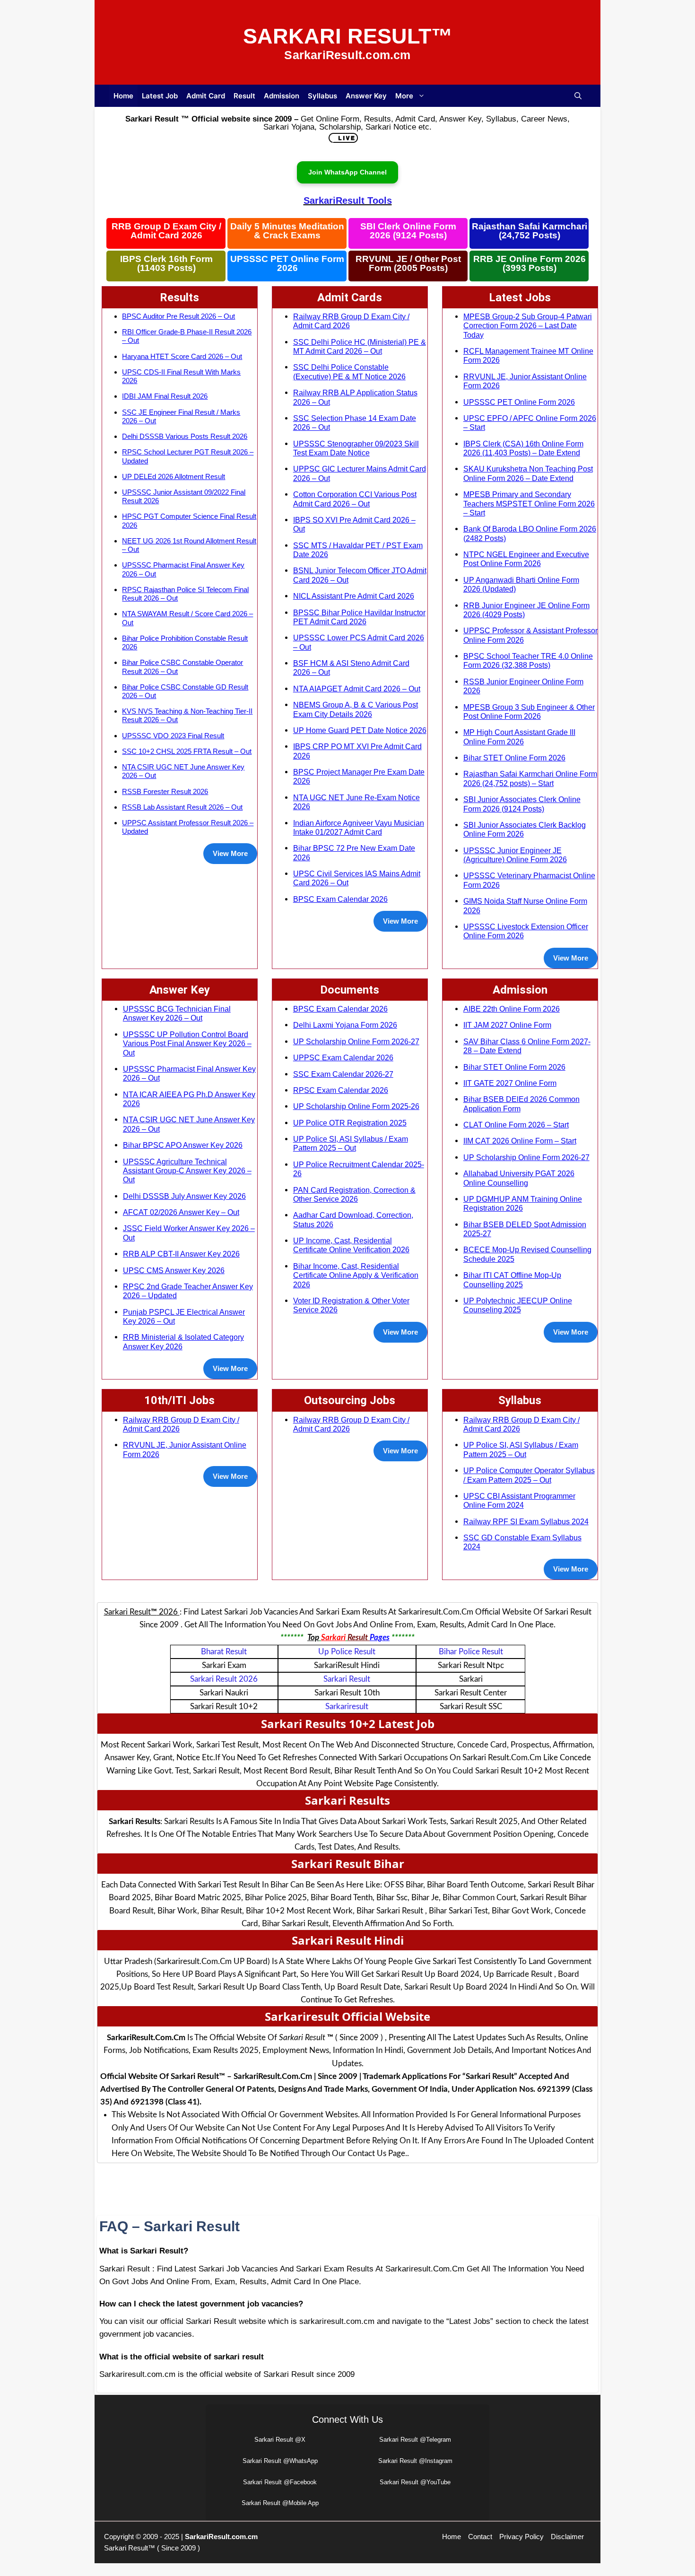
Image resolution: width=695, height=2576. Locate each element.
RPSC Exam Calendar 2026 (341, 1090)
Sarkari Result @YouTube (415, 2482)
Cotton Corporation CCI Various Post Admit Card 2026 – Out (355, 499)
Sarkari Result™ (348, 36)
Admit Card (206, 96)
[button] (578, 96)
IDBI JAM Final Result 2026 (165, 396)
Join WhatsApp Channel (347, 172)
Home (123, 96)
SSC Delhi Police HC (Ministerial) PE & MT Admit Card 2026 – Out (360, 346)
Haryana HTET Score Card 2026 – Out (182, 356)
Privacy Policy (521, 2537)
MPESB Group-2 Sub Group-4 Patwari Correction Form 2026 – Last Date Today (528, 326)
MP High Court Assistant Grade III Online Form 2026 (519, 737)
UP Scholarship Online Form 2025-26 (356, 1106)
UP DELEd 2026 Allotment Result (174, 476)
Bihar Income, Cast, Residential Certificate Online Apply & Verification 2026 (356, 1275)
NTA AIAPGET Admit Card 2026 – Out (357, 689)
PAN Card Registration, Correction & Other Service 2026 (354, 1194)
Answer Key (366, 96)
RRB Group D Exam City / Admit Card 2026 (166, 231)
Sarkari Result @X (280, 2440)
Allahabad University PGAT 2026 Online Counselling (519, 1178)
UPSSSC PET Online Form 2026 (287, 264)
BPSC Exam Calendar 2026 (340, 899)
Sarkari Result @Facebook (280, 2482)
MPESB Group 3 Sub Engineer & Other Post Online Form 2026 (529, 712)
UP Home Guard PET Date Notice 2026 (360, 730)
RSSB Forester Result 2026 (165, 791)
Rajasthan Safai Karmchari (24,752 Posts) (530, 231)
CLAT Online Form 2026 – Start (516, 1125)
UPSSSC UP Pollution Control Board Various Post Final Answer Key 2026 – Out (187, 1043)
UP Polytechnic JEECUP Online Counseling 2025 (518, 1305)
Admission (282, 96)
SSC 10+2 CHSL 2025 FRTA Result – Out (187, 751)
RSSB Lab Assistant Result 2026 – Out (182, 807)
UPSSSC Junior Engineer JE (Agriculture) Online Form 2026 (515, 855)
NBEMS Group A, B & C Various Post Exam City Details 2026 (356, 709)
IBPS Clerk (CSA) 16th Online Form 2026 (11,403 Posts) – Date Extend (523, 448)
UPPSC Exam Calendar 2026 (343, 1057)
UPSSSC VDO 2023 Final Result (173, 736)
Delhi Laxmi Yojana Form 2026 (345, 1025)
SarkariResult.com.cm (221, 2537)
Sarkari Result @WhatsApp (280, 2461)
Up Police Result (347, 1652)
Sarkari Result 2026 (224, 1679)
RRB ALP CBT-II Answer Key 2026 (181, 1254)
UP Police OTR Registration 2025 (350, 1123)
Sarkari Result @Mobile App (280, 2503)
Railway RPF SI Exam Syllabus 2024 (526, 1521)
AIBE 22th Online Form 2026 (512, 1009)
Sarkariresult (347, 1707)
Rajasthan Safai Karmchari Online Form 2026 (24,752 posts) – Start (530, 778)
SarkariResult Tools (348, 201)
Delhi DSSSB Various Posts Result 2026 (185, 436)
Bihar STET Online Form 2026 (514, 758)
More (404, 96)
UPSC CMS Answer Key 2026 (174, 1270)
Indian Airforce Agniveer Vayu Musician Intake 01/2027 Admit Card (359, 827)
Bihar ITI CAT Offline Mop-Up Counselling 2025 (512, 1279)
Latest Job (160, 96)
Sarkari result (347, 1679)
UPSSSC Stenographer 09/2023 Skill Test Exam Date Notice (356, 448)
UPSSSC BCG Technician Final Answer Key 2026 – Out (177, 1013)
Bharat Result (224, 1652)
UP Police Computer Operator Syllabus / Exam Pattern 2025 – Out (529, 1475)
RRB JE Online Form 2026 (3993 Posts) (530, 264)
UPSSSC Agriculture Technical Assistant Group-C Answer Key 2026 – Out (187, 1171)
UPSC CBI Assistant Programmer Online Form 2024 (519, 1500)
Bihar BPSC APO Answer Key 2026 (183, 1145)
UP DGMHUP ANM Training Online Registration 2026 (523, 1203)
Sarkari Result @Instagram (415, 2461)
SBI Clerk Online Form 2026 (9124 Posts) (408, 231)
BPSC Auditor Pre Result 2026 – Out (178, 316)
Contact (480, 2537)
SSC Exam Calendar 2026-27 (343, 1074)
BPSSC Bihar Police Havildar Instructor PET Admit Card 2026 (359, 617)
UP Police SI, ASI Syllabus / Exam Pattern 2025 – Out (351, 1143)
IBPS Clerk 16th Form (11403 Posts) (166, 264)
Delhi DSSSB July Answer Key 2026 (184, 1196)
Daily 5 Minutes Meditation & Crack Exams (287, 231)
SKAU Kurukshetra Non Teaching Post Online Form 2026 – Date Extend (528, 473)
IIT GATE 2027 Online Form (510, 1083)
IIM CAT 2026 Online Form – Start (520, 1141)
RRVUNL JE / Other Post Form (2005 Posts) (408, 264)
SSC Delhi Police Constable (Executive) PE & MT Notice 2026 (349, 371)
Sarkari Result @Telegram (415, 2440)
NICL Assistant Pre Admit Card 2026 (354, 596)
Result (244, 96)
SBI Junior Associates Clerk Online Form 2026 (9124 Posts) (522, 804)
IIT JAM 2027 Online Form (507, 1025)
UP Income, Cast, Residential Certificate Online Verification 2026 (351, 1245)
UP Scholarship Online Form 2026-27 (356, 1041)
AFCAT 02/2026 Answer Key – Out (181, 1212)
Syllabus (322, 96)
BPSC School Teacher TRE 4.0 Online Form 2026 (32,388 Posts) (528, 660)
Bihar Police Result (471, 1652)
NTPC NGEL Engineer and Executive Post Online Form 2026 (526, 559)
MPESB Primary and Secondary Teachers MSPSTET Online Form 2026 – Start (529, 503)
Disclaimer (567, 2537)
